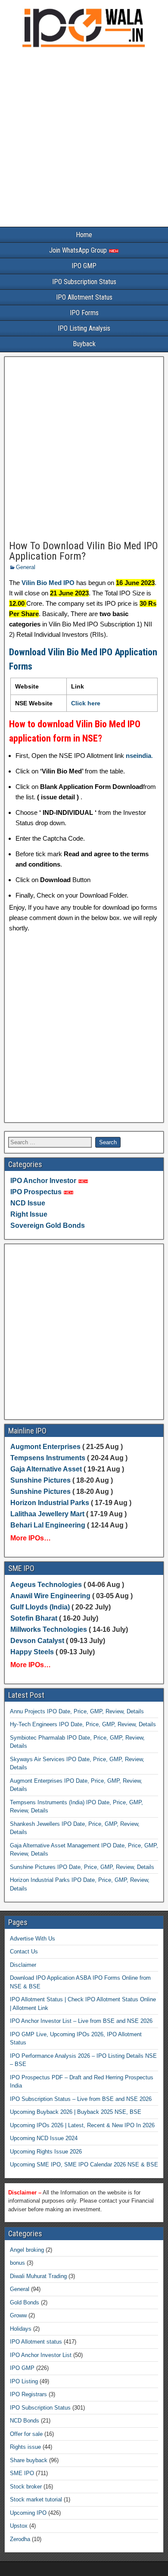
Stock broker (26, 2487)
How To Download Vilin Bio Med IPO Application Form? (84, 551)
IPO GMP (84, 266)
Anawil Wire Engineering (50, 1596)
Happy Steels (32, 1652)
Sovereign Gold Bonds (48, 1225)
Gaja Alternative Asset (46, 1469)
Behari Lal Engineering (48, 1525)
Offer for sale (26, 2434)
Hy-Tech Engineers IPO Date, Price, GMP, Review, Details (83, 1724)
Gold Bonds (25, 2302)
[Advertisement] (84, 139)
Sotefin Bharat (34, 1618)
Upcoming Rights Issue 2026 (46, 2152)
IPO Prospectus (36, 1192)
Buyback (84, 344)
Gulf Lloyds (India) (41, 1607)
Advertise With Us (33, 1939)
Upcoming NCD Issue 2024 (44, 2138)
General (26, 567)
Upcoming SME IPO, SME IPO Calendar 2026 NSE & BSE (84, 2164)
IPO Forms (84, 313)
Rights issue (25, 2447)
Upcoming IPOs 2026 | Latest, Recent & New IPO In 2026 (82, 2125)
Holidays (21, 2329)
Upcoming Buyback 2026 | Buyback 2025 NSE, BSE (76, 2112)
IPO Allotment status (36, 2342)
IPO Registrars (28, 2394)
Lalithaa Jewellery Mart (47, 1514)
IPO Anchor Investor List (41, 2355)
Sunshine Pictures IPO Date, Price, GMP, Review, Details (82, 1867)
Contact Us (24, 1952)
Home (84, 235)
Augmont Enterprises (46, 1447)
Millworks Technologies (49, 1629)
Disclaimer (23, 1965)
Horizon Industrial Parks (50, 1503)
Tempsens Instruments (48, 1458)
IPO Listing (24, 2381)
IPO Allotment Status (84, 297)
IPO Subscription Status (84, 282)
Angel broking (27, 2250)
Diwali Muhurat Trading (38, 2276)
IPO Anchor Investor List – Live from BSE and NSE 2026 (81, 2021)
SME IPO (22, 2473)
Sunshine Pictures (40, 1480)
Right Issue (29, 1214)
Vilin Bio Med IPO (48, 583)
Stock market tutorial (36, 2499)
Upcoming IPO (28, 2513)
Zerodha (20, 2539)
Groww (18, 2315)
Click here (86, 703)
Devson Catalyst (37, 1641)
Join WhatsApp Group (79, 250)
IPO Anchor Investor (43, 1181)
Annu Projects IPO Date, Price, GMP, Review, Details (77, 1711)
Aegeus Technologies (46, 1585)
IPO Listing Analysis (84, 328)
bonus (17, 2263)
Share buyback (29, 2460)
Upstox (19, 2526)
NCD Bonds (25, 2421)
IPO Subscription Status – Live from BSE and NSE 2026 (81, 2099)
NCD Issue (28, 1203)
